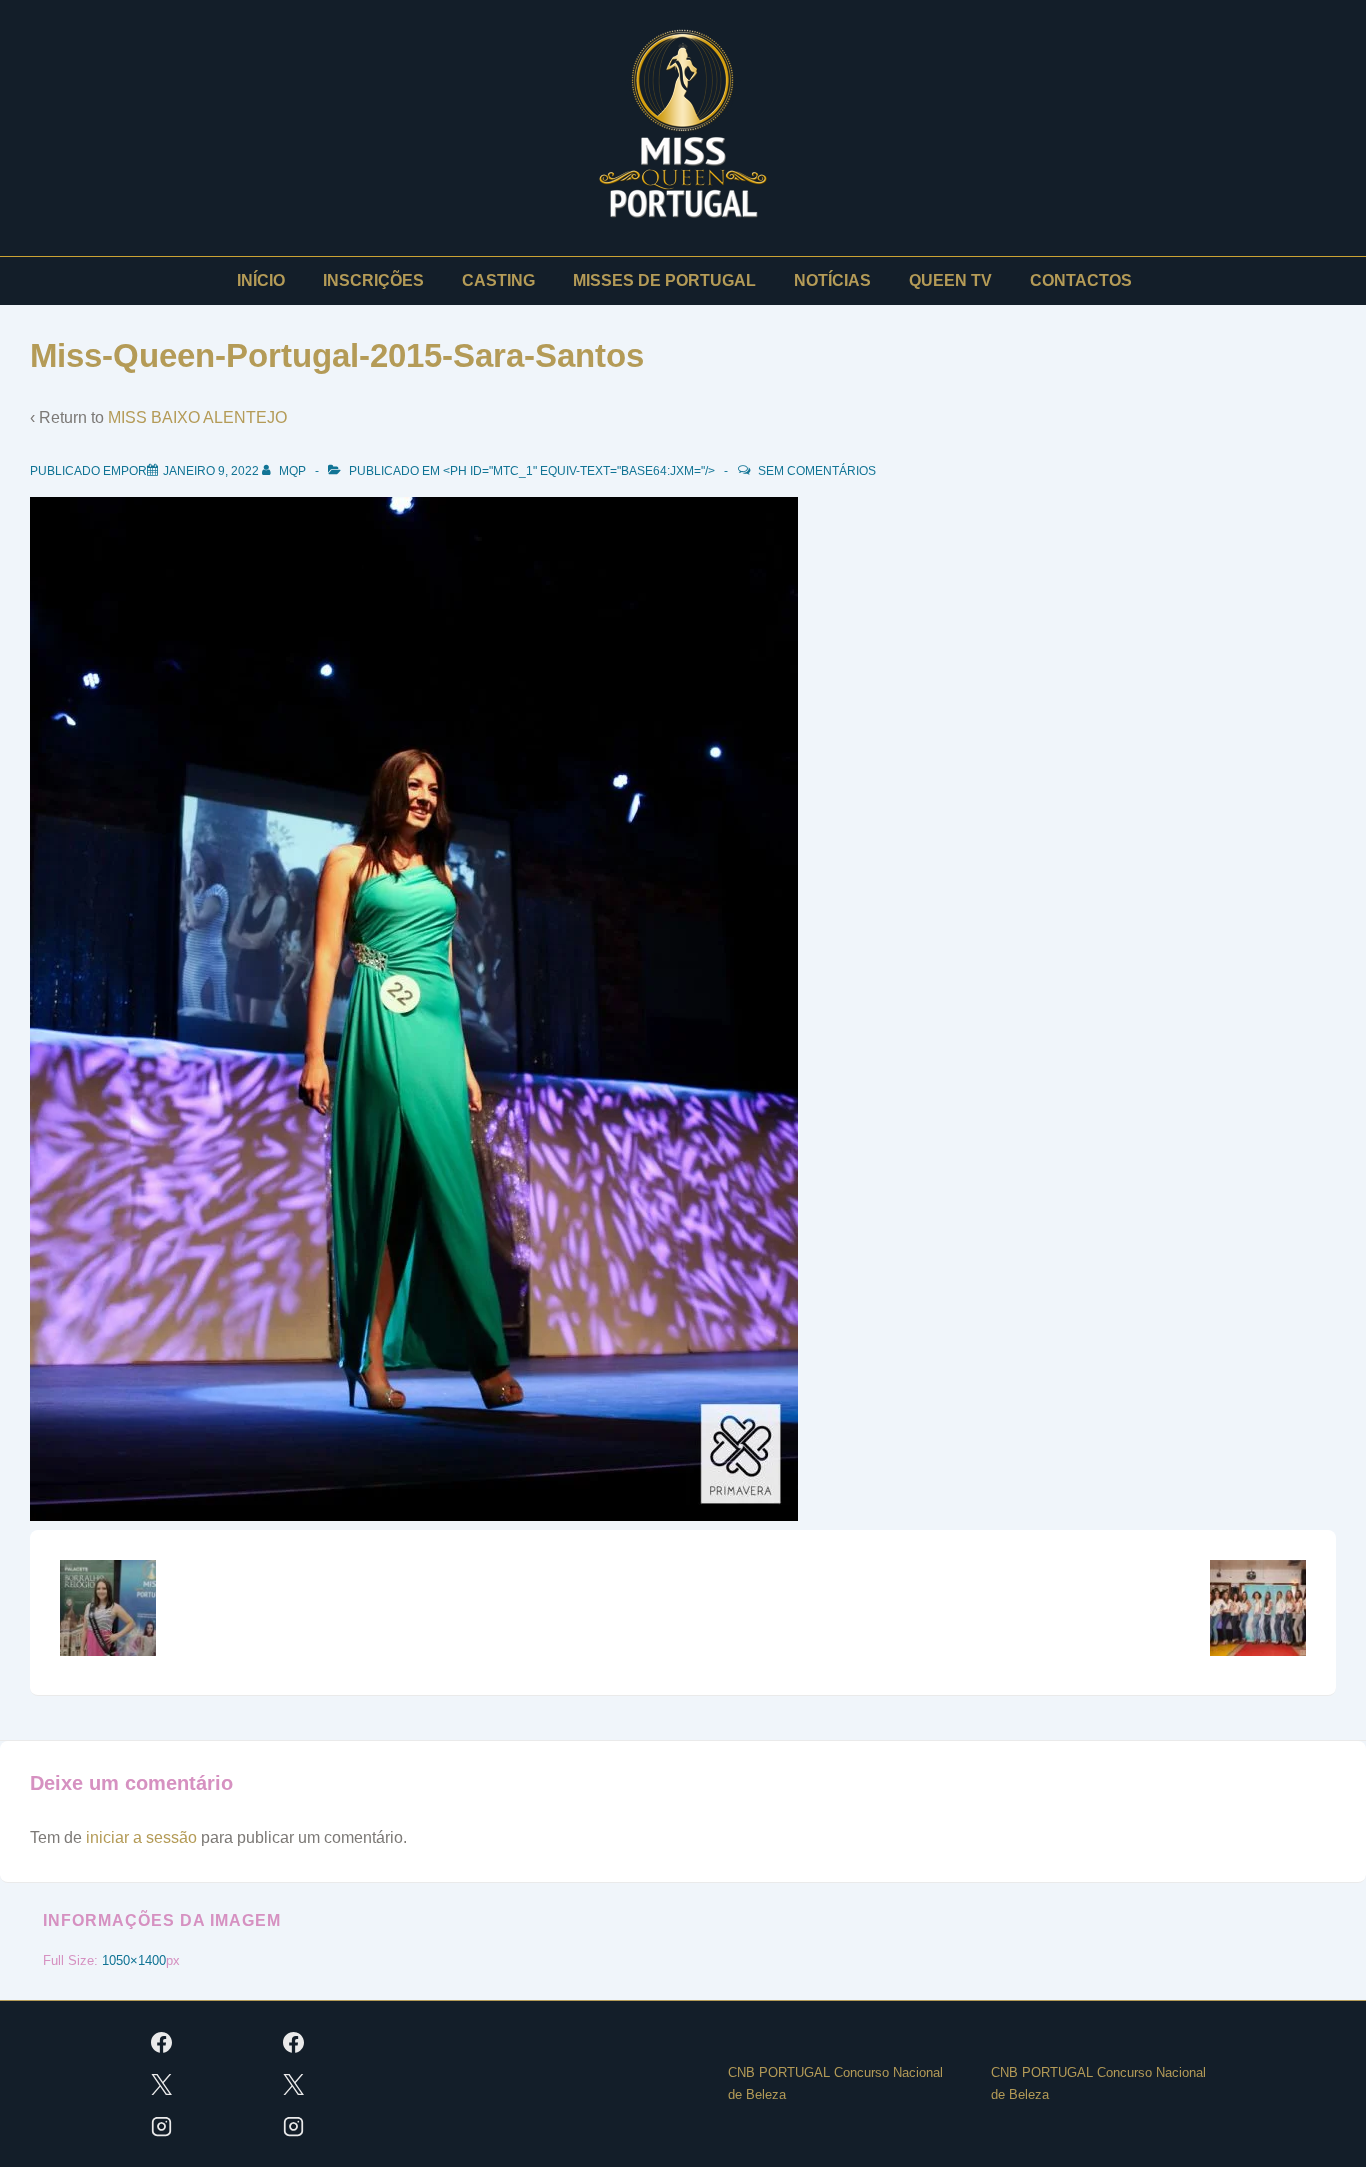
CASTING (498, 280)
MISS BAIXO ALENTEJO (197, 417)
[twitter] (162, 2084)
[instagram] (162, 2126)
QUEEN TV (950, 280)
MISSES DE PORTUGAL (664, 280)
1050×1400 (134, 1960)
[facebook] (162, 2042)
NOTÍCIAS (832, 280)
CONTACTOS (1081, 280)
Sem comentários (817, 471)
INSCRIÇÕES (373, 280)
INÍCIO (261, 280)
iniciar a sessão (141, 1837)
